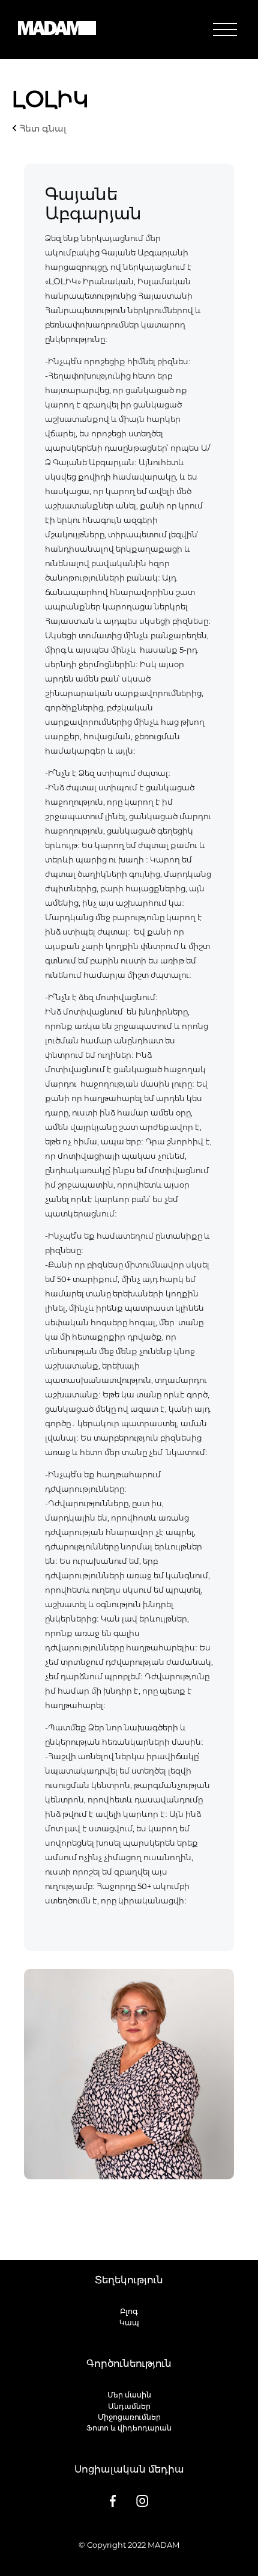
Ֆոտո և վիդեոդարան (129, 2428)
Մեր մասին (129, 2395)
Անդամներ (129, 2406)
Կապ (129, 2323)
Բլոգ (129, 2311)
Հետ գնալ (42, 128)
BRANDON (163, 2556)
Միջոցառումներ (129, 2417)
